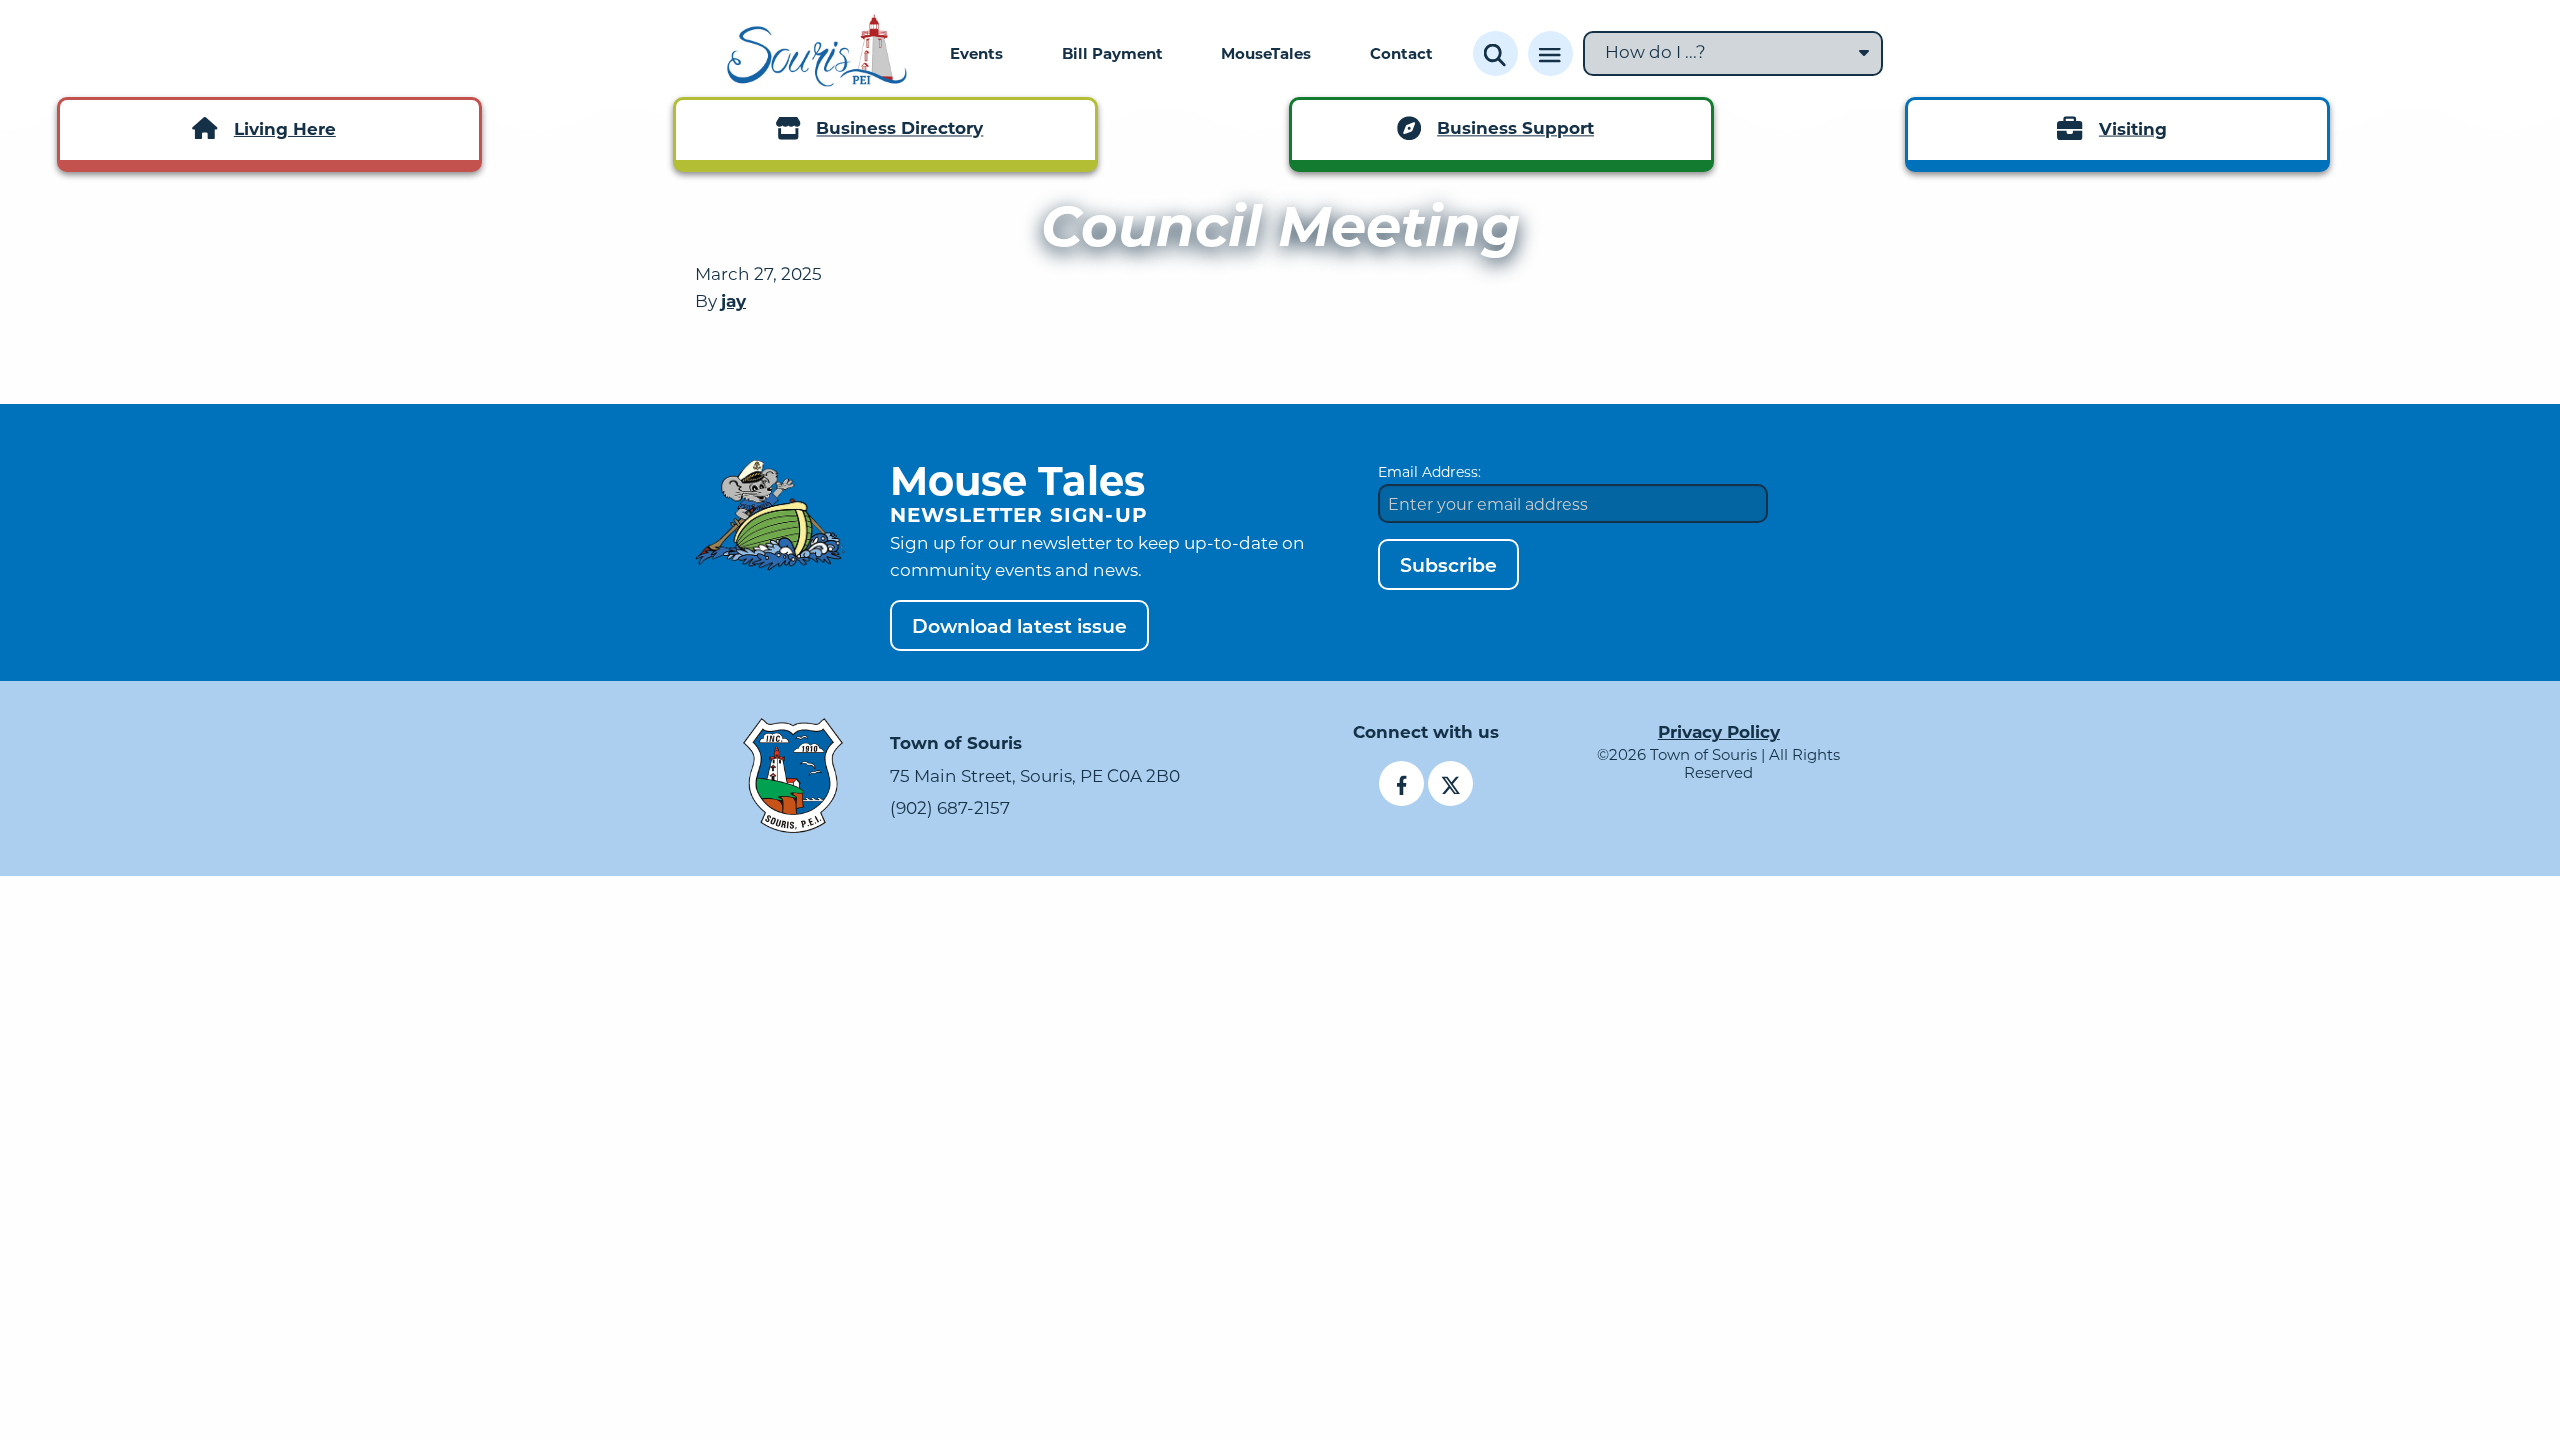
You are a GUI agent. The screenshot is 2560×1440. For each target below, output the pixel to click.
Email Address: (1429, 471)
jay (733, 300)
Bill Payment (1112, 53)
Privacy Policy (1719, 731)
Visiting (2133, 128)
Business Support (1515, 128)
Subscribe (1448, 564)
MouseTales (1266, 53)
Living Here (285, 128)
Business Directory (899, 128)
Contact (1401, 53)
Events (976, 53)
